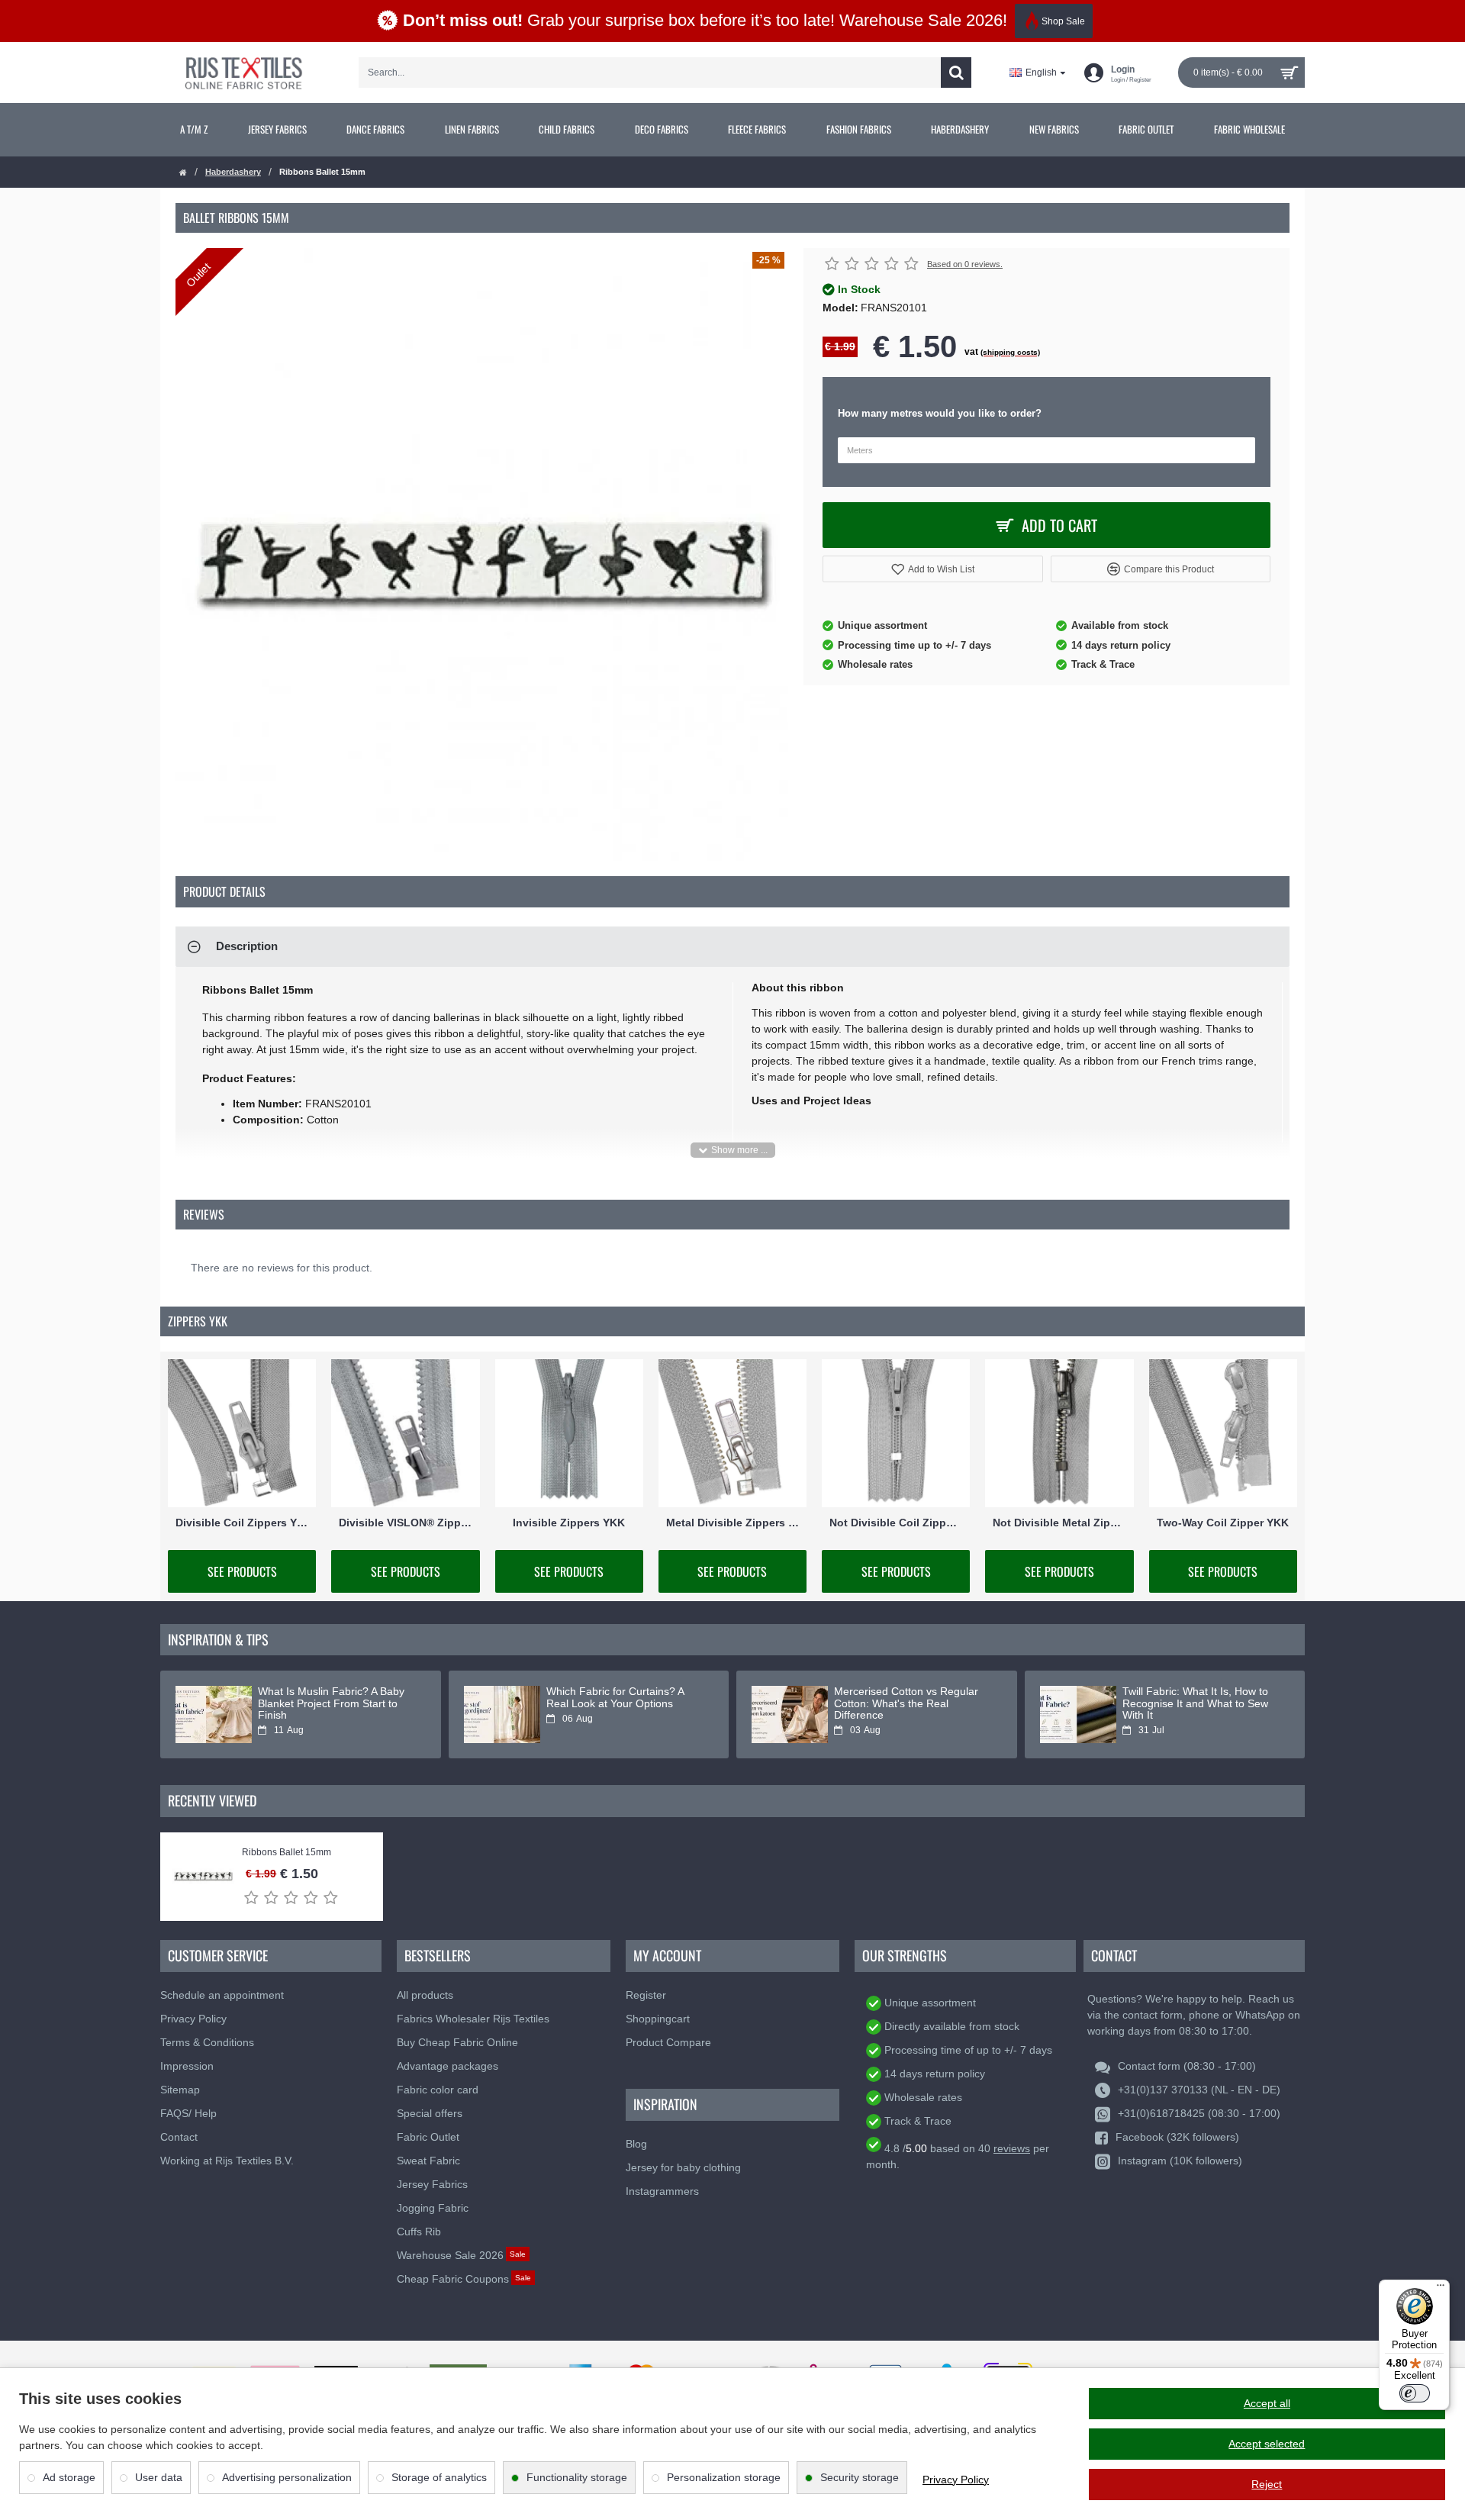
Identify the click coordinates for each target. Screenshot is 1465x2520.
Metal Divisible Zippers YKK (732, 1523)
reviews (1012, 2148)
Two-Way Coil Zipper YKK (1223, 1523)
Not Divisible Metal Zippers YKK (1059, 1523)
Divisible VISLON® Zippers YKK (405, 1523)
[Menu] (1441, 2289)
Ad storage (69, 2477)
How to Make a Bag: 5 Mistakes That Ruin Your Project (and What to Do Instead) (1198, 1703)
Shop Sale (1063, 21)
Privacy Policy (956, 2480)
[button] (933, 569)
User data (159, 2477)
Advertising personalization (287, 2477)
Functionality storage (577, 2477)
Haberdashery (233, 172)
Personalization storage (724, 2477)
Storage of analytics (439, 2477)
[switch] (1415, 2393)
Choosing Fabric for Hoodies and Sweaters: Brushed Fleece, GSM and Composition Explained (337, 1703)
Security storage (860, 2477)
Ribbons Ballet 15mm (287, 1853)
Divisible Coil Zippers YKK (242, 1523)
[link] (194, 130)
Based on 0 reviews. (965, 264)
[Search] (956, 73)
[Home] (183, 173)
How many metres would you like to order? (940, 413)
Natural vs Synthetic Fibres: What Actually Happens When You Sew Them (914, 1703)
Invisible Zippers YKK (569, 1523)
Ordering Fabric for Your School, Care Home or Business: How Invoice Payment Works (624, 1703)
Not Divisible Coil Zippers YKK (896, 1523)
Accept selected (1267, 2444)
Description (247, 946)
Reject (1267, 2484)
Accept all (1267, 2403)
